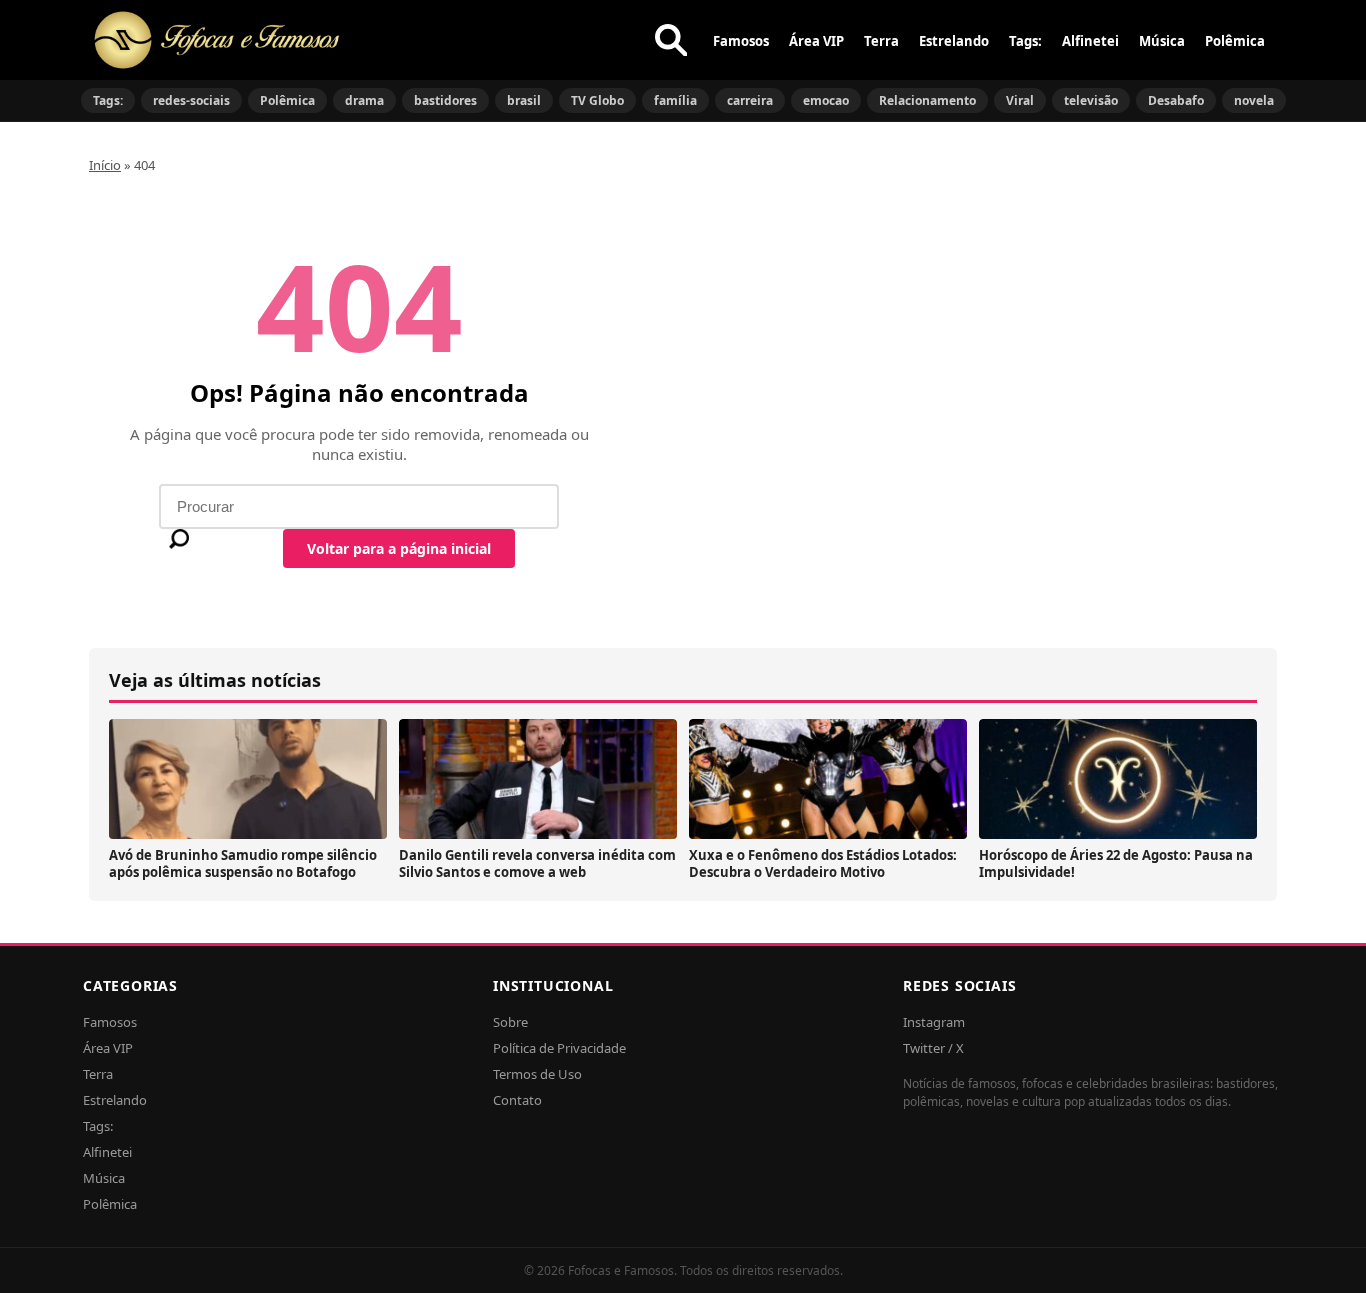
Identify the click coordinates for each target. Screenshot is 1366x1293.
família (675, 100)
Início (105, 165)
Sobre (510, 1022)
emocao (826, 100)
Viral (1020, 100)
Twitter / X (933, 1048)
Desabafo (1176, 100)
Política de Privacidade (559, 1048)
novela (1254, 100)
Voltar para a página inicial (399, 548)
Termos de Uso (537, 1074)
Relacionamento (927, 100)
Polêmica (1235, 41)
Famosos (741, 41)
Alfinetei (1090, 41)
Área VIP (816, 41)
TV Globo (597, 100)
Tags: (1025, 41)
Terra (881, 41)
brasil (524, 100)
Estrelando (954, 41)
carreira (750, 100)
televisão (1091, 100)
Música (1162, 41)
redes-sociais (191, 100)
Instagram (934, 1022)
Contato (517, 1100)
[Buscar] (671, 40)
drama (364, 100)
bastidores (445, 100)
